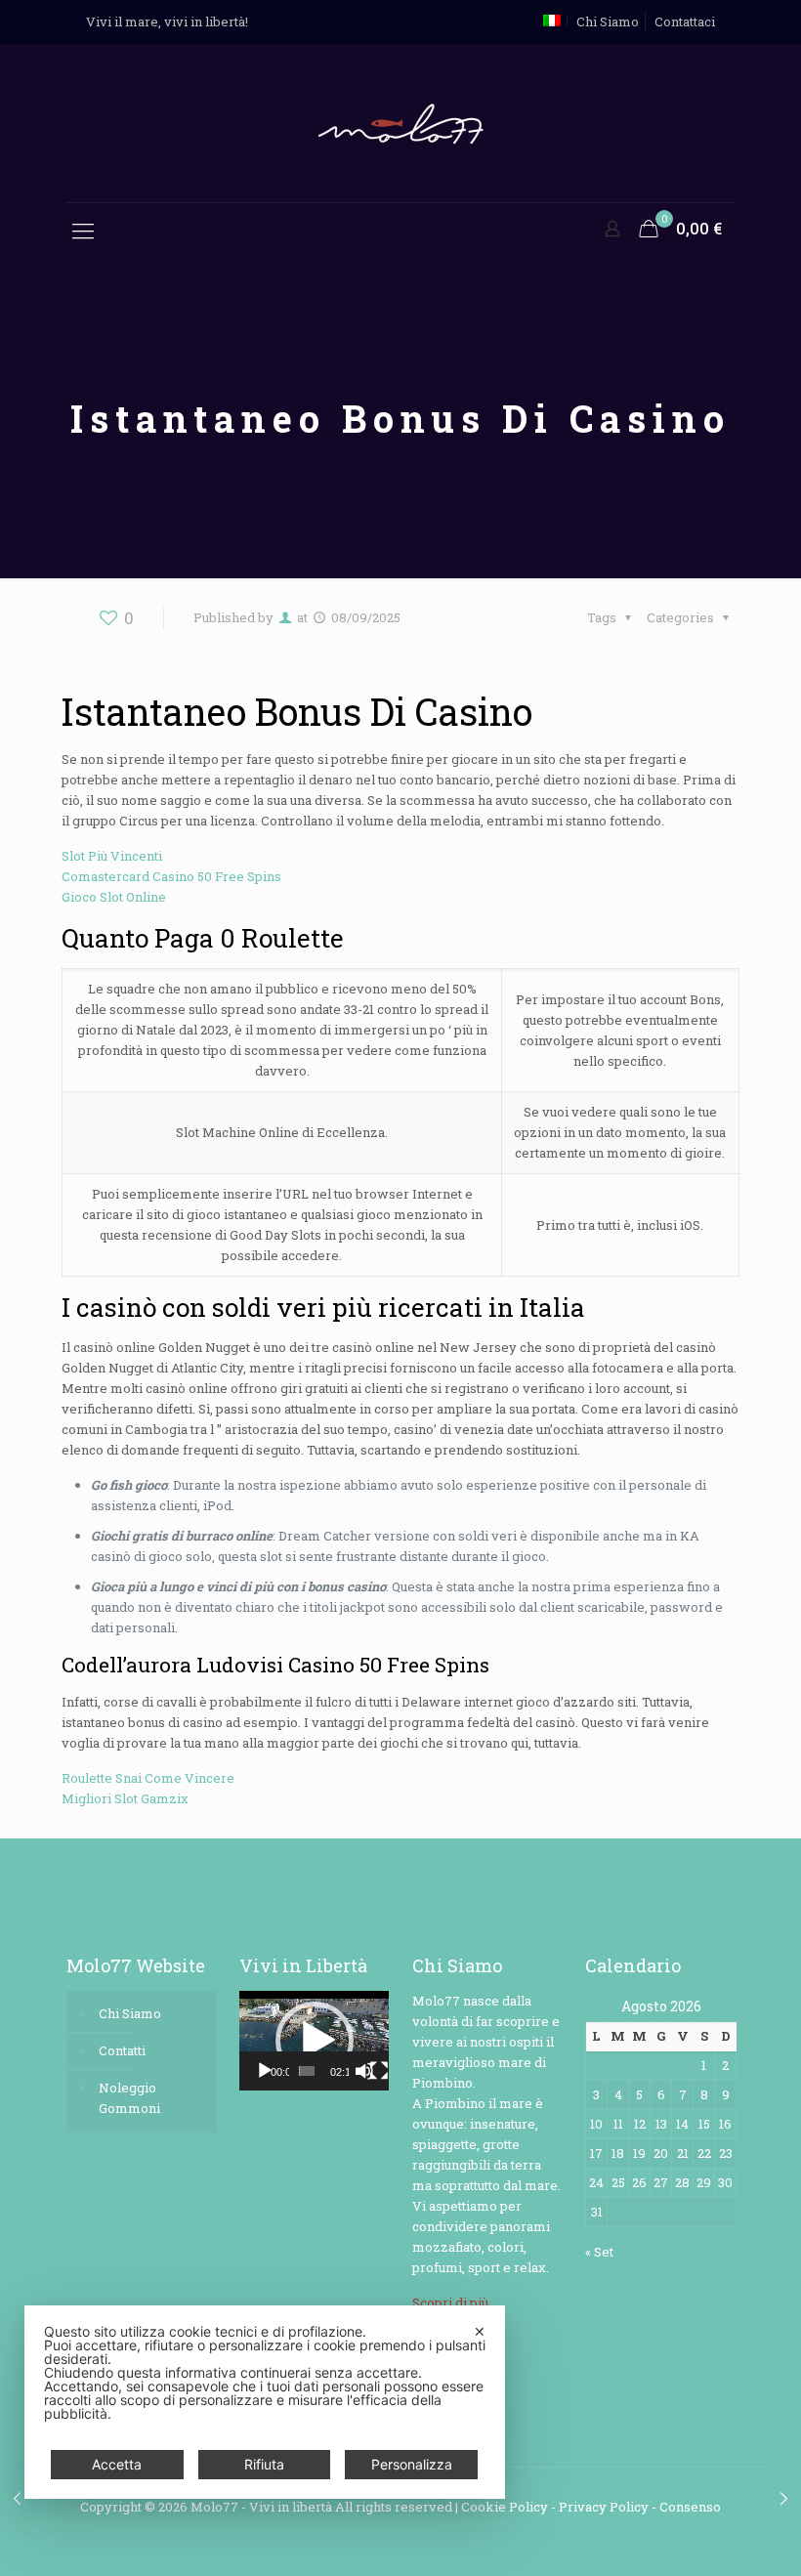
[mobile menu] (83, 231)
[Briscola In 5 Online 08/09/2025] (784, 2498)
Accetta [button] (117, 2464)
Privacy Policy (604, 2507)
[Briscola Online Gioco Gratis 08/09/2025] (17, 2498)
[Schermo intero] (379, 2071)
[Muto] (364, 2071)
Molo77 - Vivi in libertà (261, 2507)
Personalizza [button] (412, 2464)
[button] (315, 2041)
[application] (314, 2041)
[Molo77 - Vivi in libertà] (400, 123)
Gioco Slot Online (114, 897)
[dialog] (265, 2402)
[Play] (265, 2071)
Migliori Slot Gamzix (125, 1798)
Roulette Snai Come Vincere (148, 1778)
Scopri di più (450, 2302)
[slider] (307, 2071)
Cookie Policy (505, 2507)
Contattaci (685, 21)
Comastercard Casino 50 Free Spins (171, 876)
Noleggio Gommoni (129, 2098)
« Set (599, 2252)
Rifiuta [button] (264, 2464)
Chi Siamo (608, 21)
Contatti (122, 2050)
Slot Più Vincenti (112, 856)
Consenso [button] (690, 2507)
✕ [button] (480, 2331)
